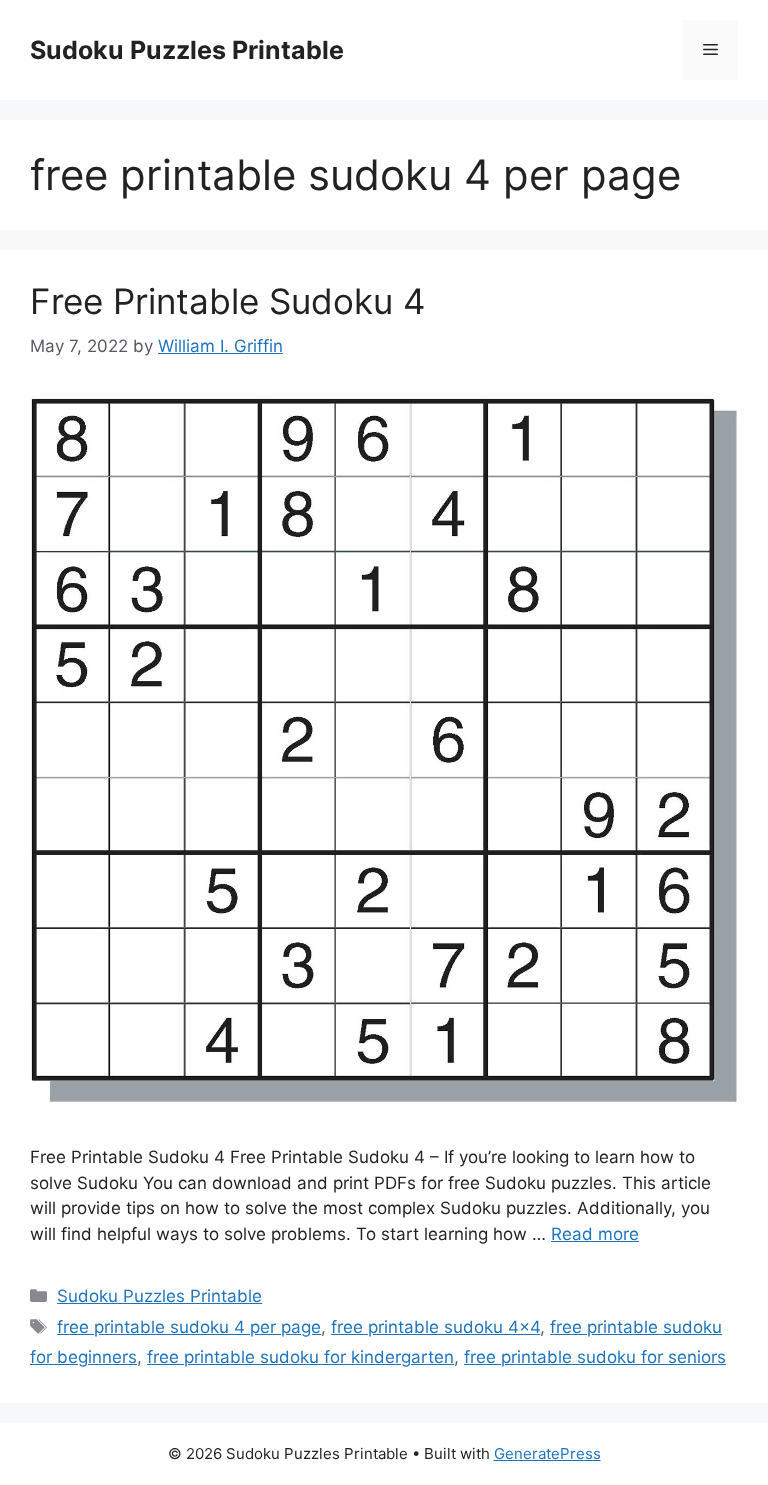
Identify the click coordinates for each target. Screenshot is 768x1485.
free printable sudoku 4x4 (435, 1327)
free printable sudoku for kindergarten (300, 1357)
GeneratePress (547, 1453)
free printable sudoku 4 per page (189, 1327)
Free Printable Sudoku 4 (227, 301)
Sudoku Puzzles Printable (187, 50)
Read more (595, 1234)
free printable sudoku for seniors (595, 1357)
